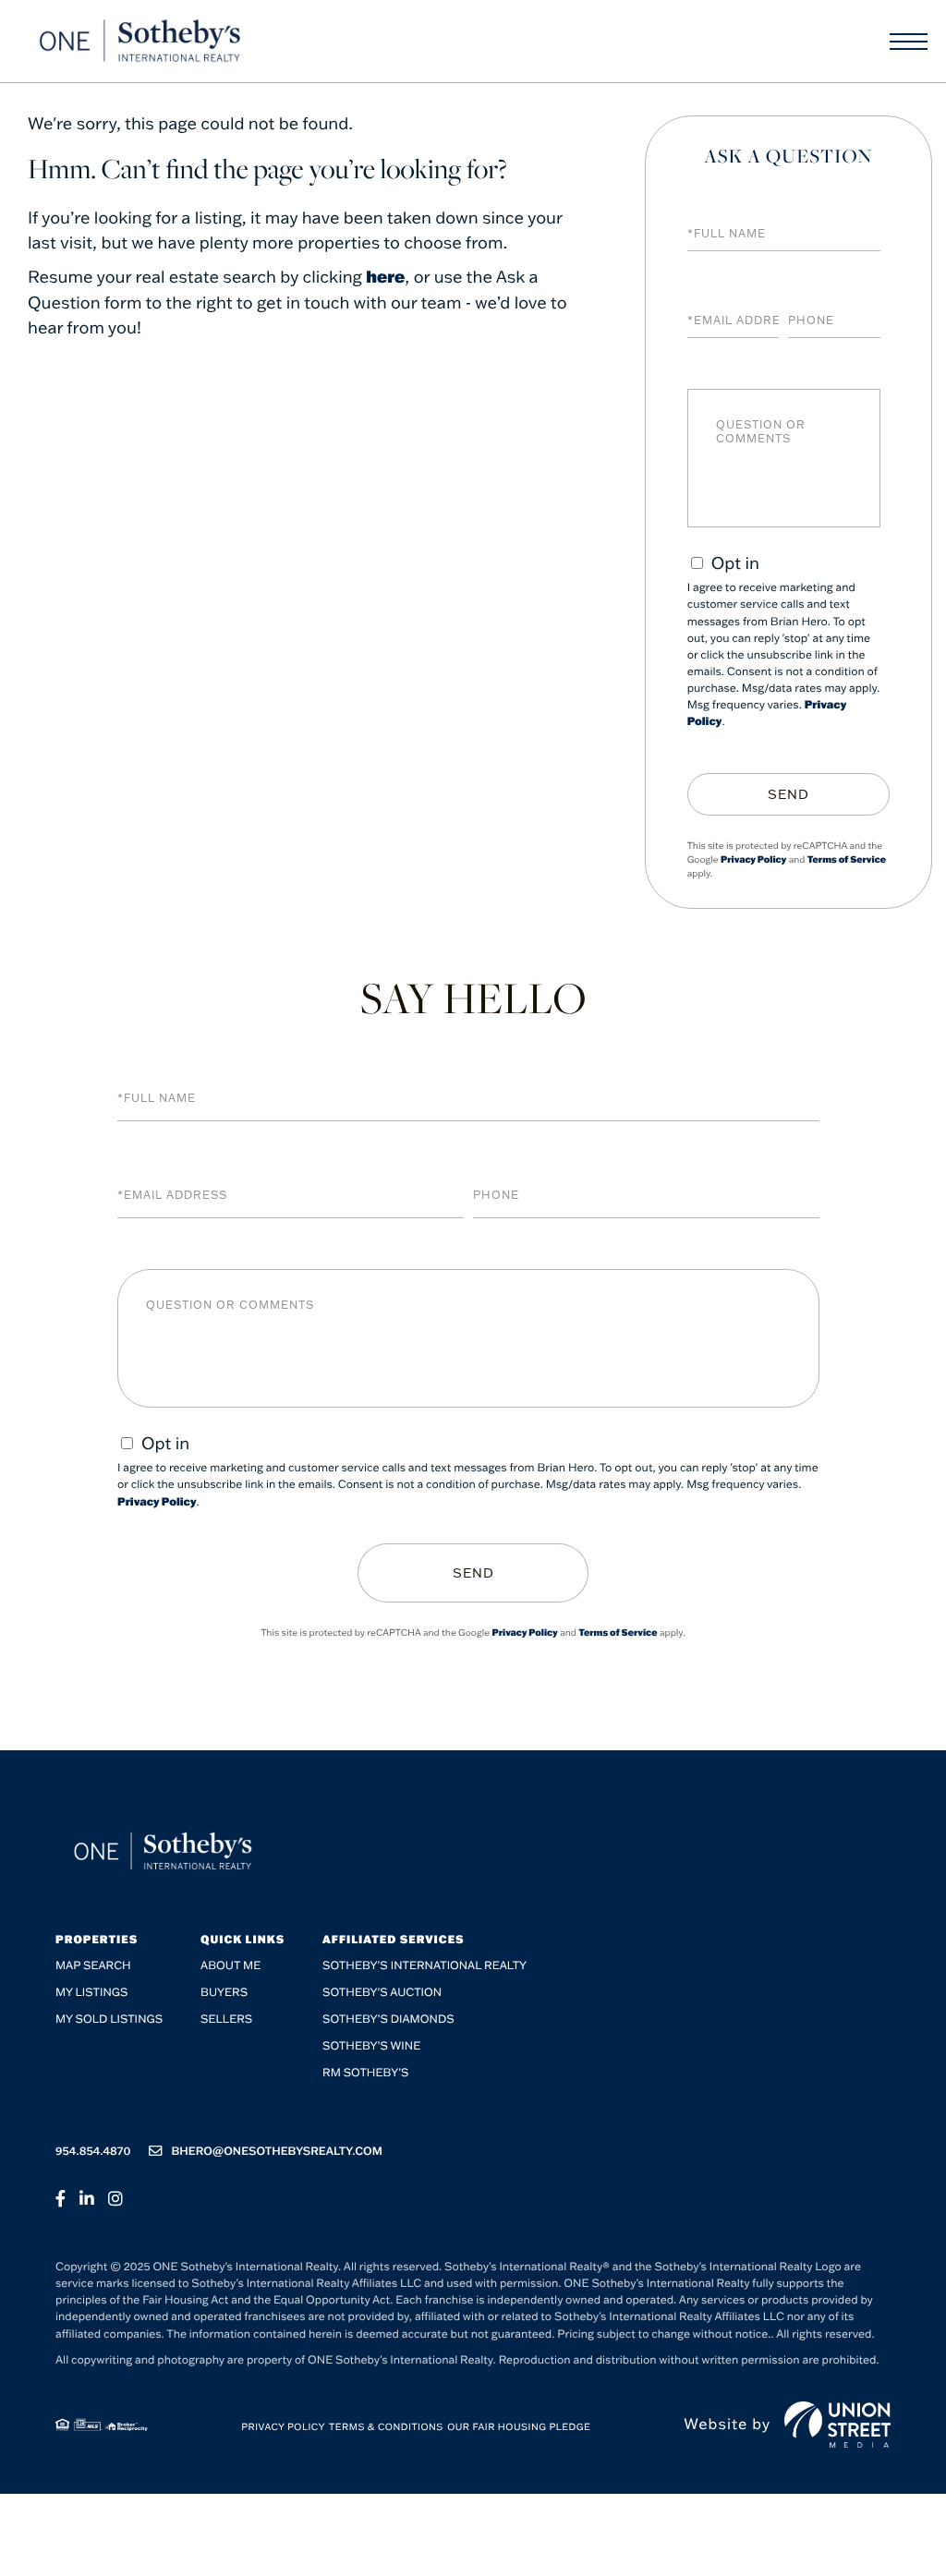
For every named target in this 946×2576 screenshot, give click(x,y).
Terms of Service (847, 859)
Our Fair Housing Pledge (519, 2427)
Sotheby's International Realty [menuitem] (424, 1966)
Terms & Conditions (386, 2427)
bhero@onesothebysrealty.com (277, 2152)
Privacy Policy (753, 859)
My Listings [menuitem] (91, 1993)
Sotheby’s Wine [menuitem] (371, 2046)
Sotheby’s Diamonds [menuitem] (388, 2020)
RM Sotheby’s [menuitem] (365, 2073)
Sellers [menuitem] (226, 2020)
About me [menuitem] (230, 1966)
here (385, 276)
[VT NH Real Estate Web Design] (837, 2425)
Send (788, 794)
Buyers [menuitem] (224, 1993)
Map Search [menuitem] (93, 1966)
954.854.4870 (93, 2152)
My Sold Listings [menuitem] (109, 2020)
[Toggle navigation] (909, 42)
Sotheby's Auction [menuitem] (382, 1993)
